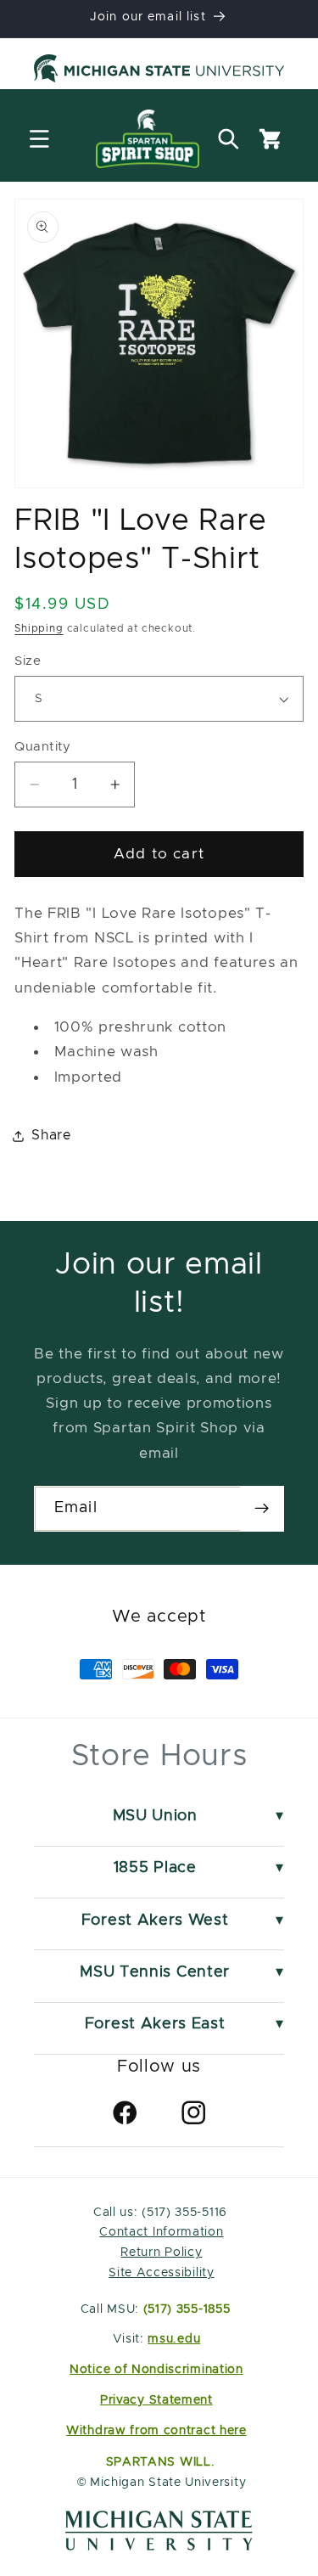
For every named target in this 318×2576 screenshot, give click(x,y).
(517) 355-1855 (187, 2309)
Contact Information (161, 2232)
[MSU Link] (159, 2546)
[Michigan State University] (159, 71)
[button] (39, 139)
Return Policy (161, 2253)
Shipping (39, 629)
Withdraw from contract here (156, 2431)
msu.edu (174, 2339)
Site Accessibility (161, 2273)
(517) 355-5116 (183, 2213)
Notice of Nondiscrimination (156, 2370)
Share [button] (51, 1135)
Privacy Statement (156, 2400)
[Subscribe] (262, 1509)
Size (28, 661)
